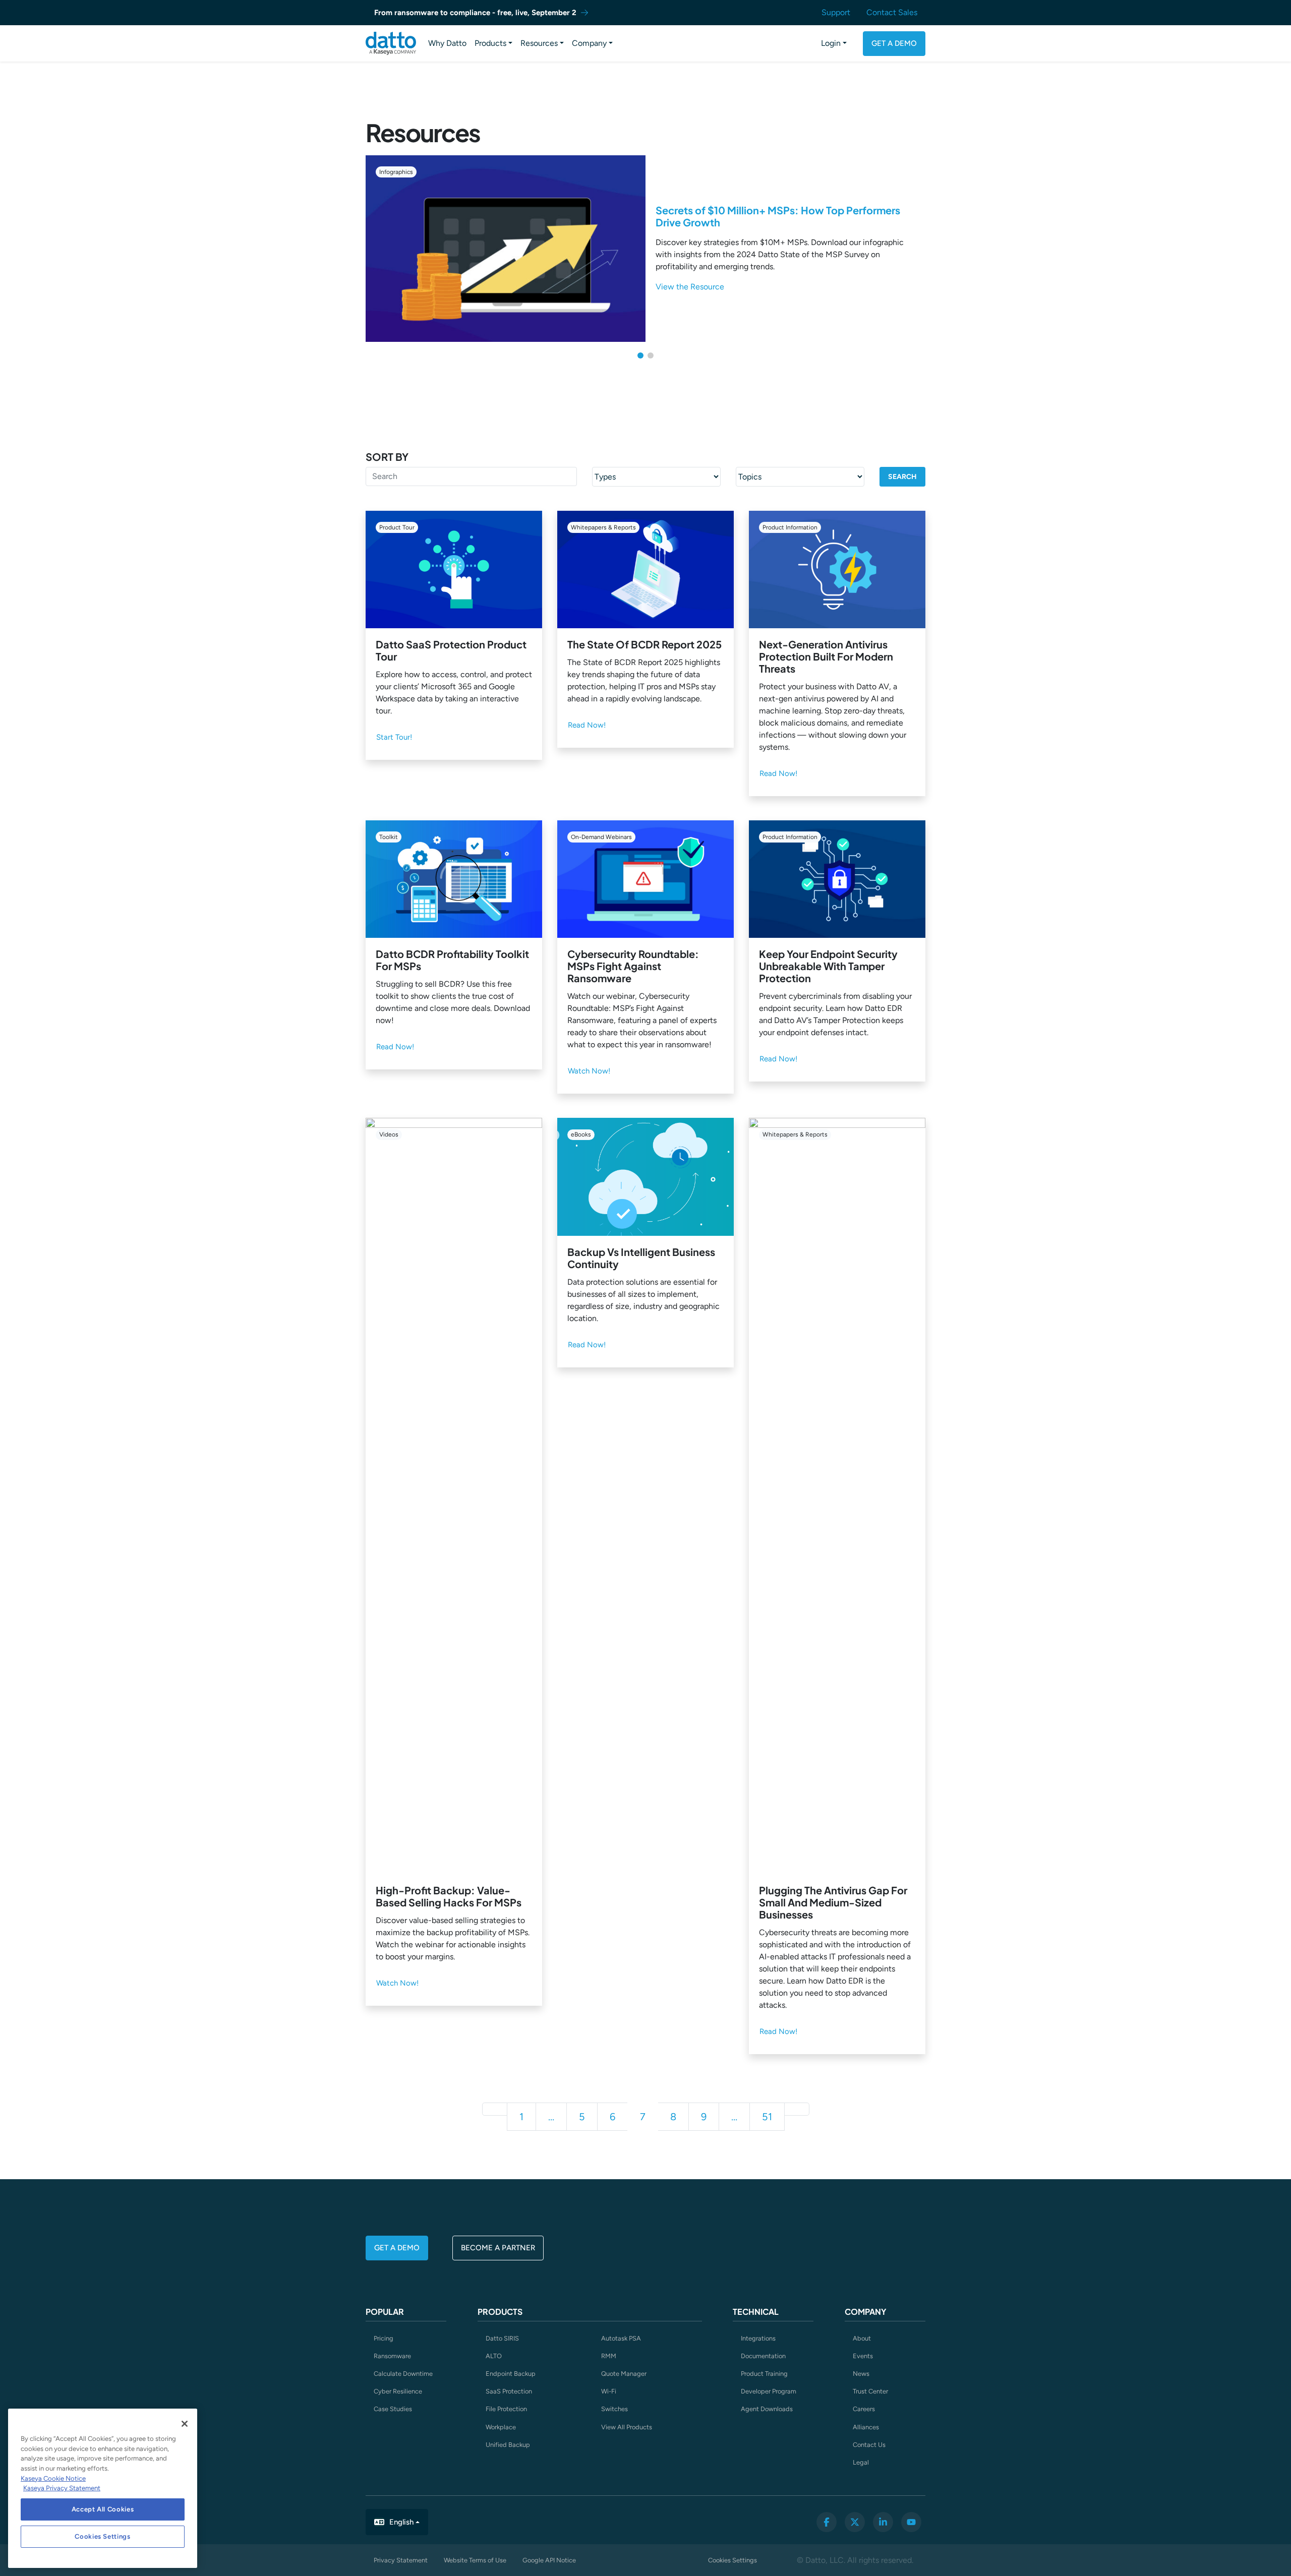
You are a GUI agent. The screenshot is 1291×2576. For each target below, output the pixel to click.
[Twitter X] (855, 2522)
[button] (640, 355)
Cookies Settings (732, 2560)
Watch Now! (589, 1071)
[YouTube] (911, 2522)
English (401, 2522)
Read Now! (587, 725)
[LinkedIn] (883, 2522)
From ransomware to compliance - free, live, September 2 (475, 13)
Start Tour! (394, 737)
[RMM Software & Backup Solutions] (391, 43)
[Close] (185, 2424)
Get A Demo (894, 43)
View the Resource (690, 287)
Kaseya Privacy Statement (62, 2488)
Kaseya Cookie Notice (53, 2478)
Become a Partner (498, 2248)
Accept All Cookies (103, 2509)
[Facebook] (827, 2522)
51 (767, 2117)
